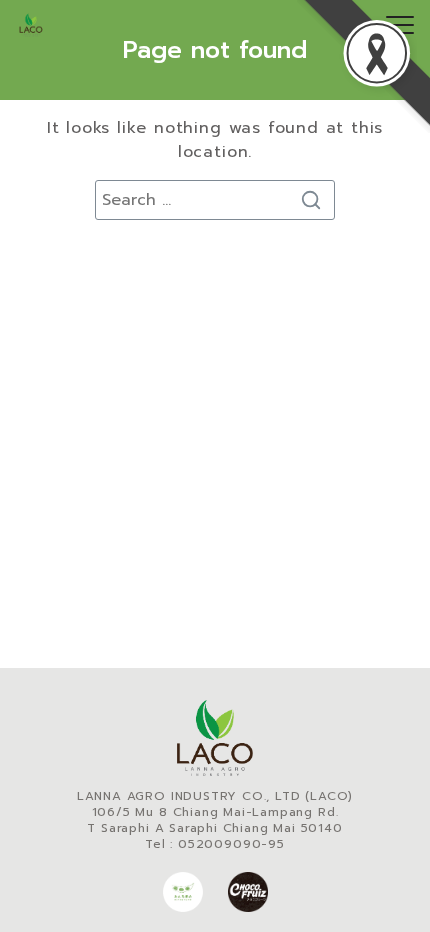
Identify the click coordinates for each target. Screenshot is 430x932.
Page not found (215, 50)
